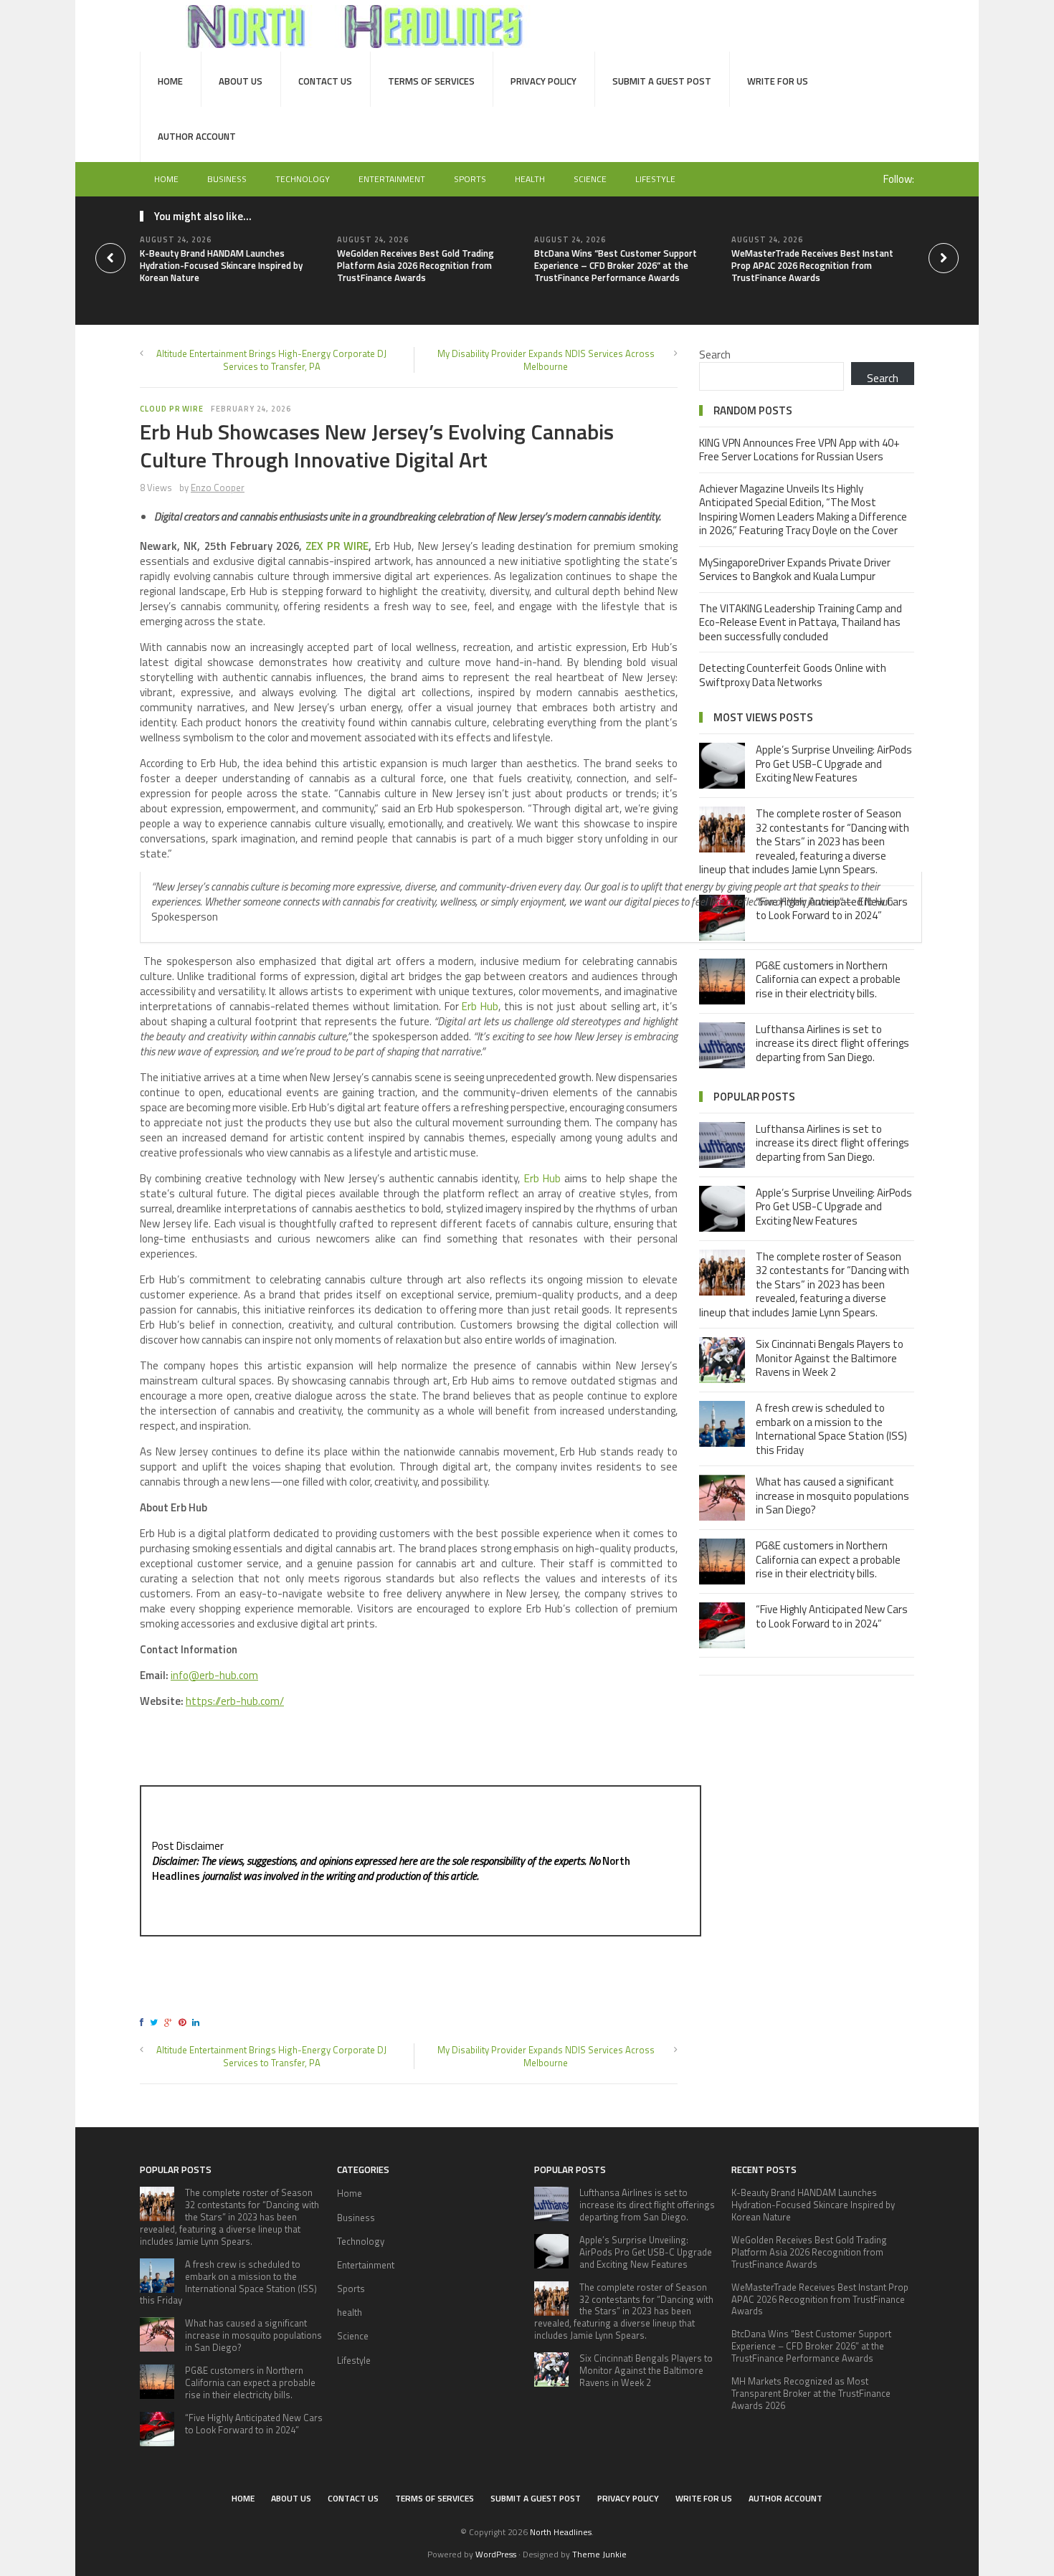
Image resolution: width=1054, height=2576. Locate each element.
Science (590, 179)
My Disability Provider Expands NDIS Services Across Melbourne (546, 360)
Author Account (197, 136)
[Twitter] (156, 2022)
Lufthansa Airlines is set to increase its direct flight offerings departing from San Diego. (832, 1043)
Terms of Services (431, 81)
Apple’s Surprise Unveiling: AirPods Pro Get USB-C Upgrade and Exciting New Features (834, 764)
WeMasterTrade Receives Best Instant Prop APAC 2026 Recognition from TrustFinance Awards (812, 265)
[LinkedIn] (198, 2022)
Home (170, 81)
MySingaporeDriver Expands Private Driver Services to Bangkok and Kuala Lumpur (795, 570)
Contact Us (325, 81)
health (530, 179)
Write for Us (778, 81)
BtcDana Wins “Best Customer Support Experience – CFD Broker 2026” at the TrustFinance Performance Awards (616, 265)
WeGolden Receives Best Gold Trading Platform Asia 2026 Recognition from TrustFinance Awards (416, 265)
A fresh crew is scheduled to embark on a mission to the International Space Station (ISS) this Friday (831, 1429)
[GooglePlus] (170, 2022)
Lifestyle (655, 179)
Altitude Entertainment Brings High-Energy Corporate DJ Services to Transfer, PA (271, 360)
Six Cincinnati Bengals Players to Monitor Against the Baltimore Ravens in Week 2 (830, 1358)
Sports (470, 179)
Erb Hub (480, 1006)
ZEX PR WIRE (337, 546)
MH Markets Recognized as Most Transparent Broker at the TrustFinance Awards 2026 (811, 2393)
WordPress (496, 2554)
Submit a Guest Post (662, 81)
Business (227, 179)
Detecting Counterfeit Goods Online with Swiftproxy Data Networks (793, 675)
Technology (303, 179)
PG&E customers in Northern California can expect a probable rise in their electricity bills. (828, 979)
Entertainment (392, 179)
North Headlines (561, 2532)
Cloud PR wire (172, 409)
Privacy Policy (543, 81)
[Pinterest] (184, 2022)
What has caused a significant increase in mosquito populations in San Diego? (832, 1496)
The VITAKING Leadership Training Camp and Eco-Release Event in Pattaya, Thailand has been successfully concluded (801, 622)
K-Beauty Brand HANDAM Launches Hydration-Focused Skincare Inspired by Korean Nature (221, 265)
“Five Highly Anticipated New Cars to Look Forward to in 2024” (832, 1616)
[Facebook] (144, 2022)
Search (715, 355)
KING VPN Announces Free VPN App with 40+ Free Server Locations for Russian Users (799, 450)
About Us (241, 81)
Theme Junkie (599, 2554)
